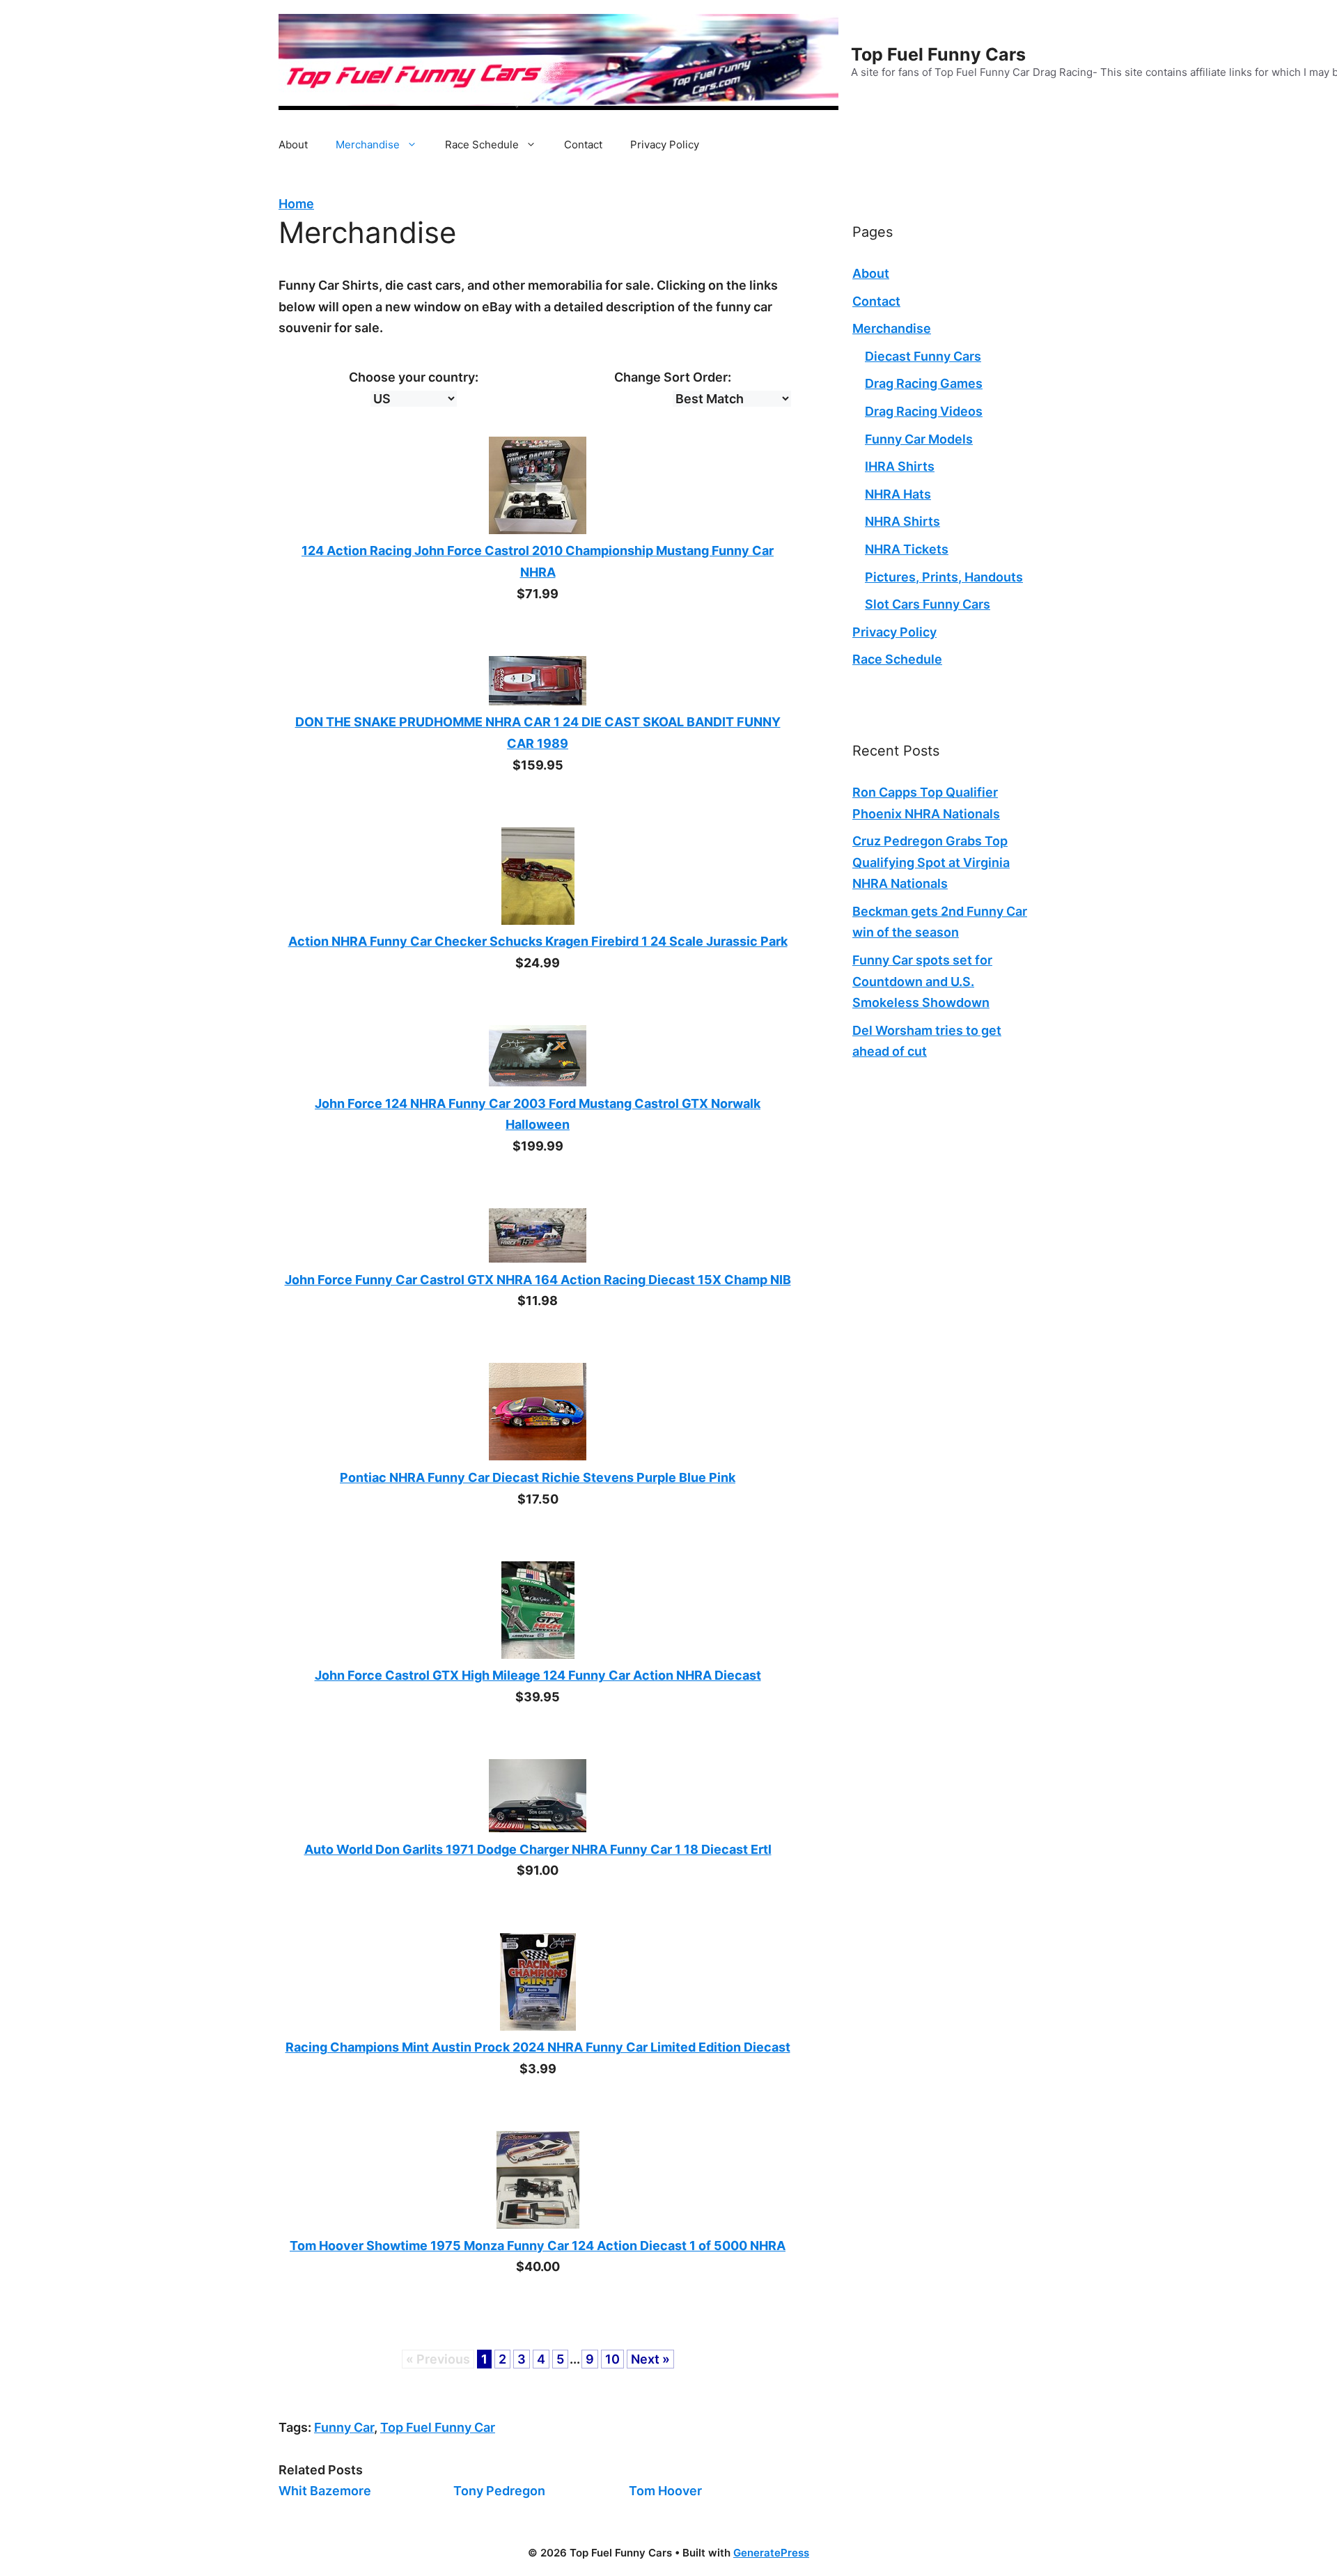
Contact (583, 145)
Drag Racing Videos (924, 411)
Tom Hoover (665, 2491)
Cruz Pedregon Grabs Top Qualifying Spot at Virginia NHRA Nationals (931, 862)
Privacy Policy (665, 145)
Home (296, 204)
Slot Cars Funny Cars (928, 604)
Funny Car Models (919, 439)
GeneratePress (771, 2553)
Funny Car (344, 2427)
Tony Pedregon (499, 2491)
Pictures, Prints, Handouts (944, 577)
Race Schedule (482, 145)
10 (612, 2359)
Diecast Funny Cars (923, 356)
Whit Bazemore (325, 2491)
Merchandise (368, 145)
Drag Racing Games (924, 383)
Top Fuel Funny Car (438, 2427)
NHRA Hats (898, 494)
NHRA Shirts (902, 521)
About (293, 145)
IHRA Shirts (900, 466)
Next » (650, 2359)
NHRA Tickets (907, 549)
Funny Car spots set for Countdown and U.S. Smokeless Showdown (922, 981)
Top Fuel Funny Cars (938, 54)
